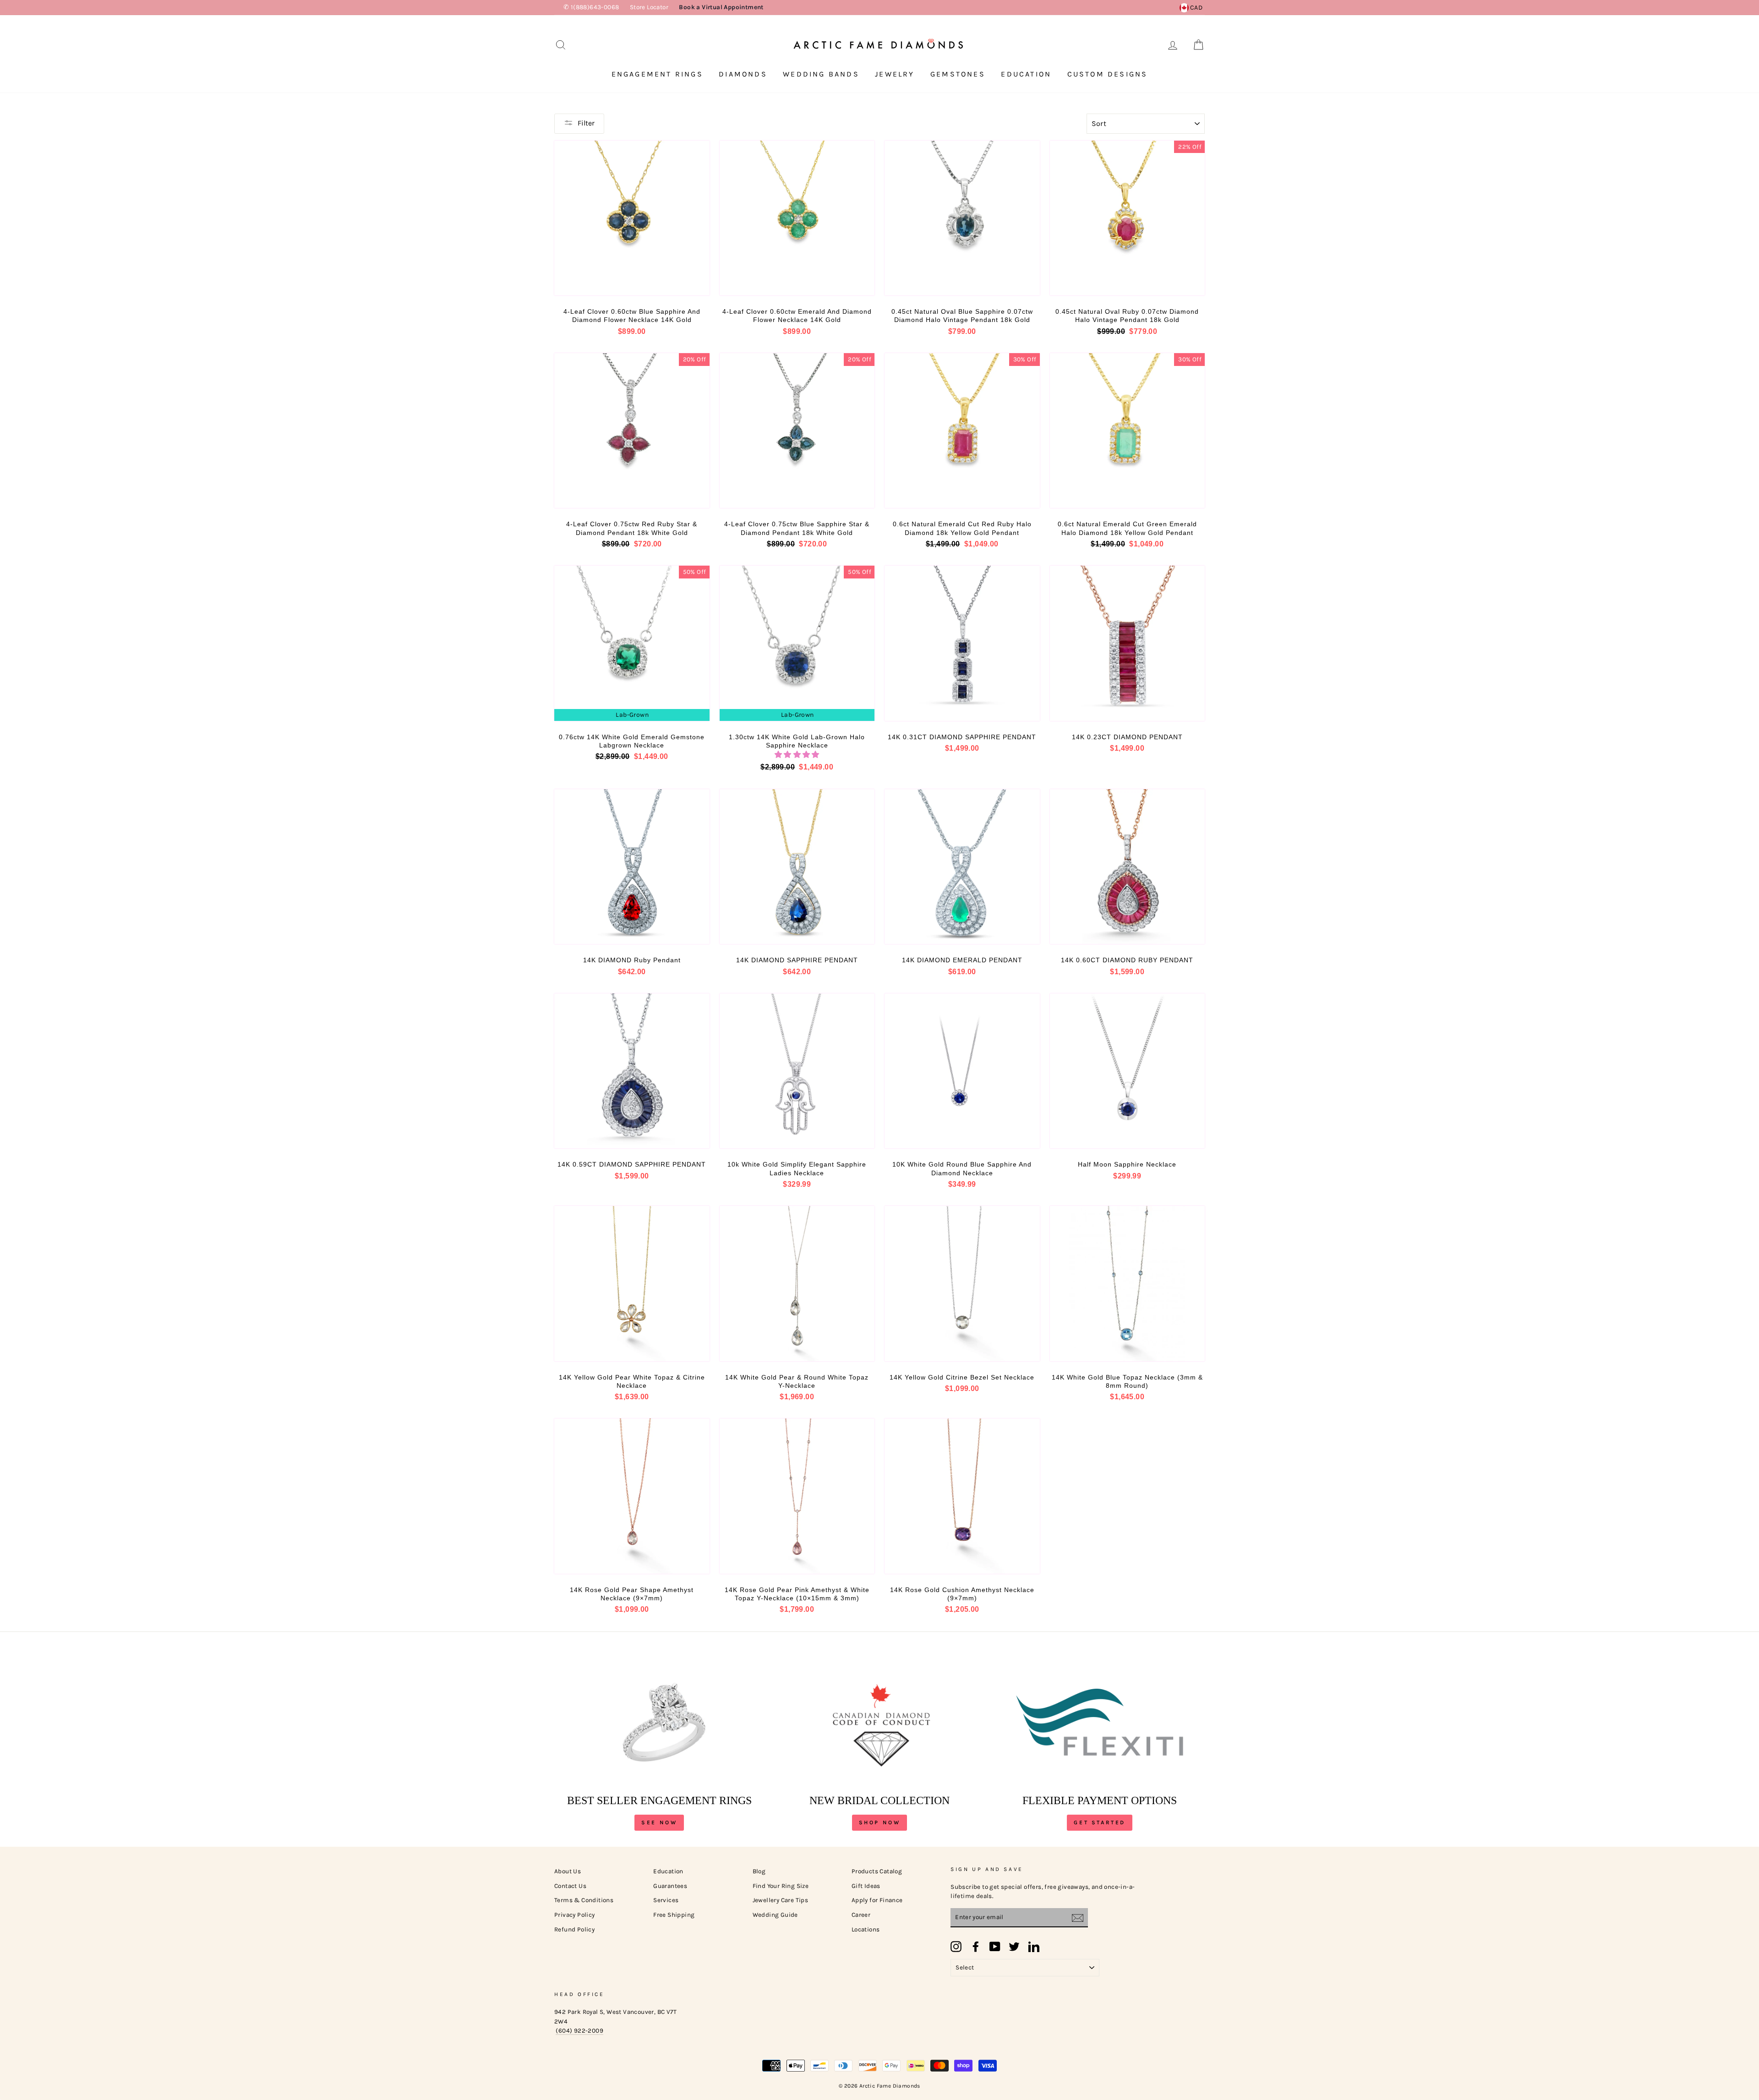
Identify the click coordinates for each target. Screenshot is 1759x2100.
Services (666, 1900)
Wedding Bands (821, 74)
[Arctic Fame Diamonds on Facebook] (976, 1947)
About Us (568, 1871)
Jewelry (895, 74)
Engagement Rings (657, 74)
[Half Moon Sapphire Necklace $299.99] (1128, 1071)
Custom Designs (1108, 74)
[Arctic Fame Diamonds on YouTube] (995, 1947)
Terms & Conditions (584, 1900)
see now (659, 1822)
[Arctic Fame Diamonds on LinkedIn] (1034, 1947)
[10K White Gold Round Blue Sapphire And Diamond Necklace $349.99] (962, 1071)
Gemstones (958, 74)
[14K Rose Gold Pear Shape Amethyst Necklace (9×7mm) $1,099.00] (632, 1496)
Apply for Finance (877, 1900)
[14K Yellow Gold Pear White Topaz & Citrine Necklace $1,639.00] (632, 1284)
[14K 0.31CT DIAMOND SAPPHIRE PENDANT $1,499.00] (962, 643)
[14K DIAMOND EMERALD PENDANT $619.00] (962, 867)
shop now (880, 1822)
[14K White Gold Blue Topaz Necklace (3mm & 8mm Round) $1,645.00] (1128, 1284)
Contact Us (570, 1886)
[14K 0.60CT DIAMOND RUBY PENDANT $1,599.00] (1128, 867)
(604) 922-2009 (579, 2031)
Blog (759, 1871)
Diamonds (743, 74)
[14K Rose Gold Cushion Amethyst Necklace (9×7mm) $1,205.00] (962, 1496)
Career (861, 1915)
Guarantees (670, 1886)
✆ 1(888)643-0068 (591, 7)
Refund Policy (574, 1929)
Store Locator (649, 7)
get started (1100, 1822)
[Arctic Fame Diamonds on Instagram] (956, 1947)
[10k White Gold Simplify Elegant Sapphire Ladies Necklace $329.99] (797, 1071)
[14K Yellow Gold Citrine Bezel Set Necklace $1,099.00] (962, 1284)
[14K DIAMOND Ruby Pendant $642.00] (632, 867)
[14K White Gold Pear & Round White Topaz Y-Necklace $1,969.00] (797, 1284)
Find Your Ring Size (781, 1886)
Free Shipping (674, 1915)
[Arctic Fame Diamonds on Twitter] (1014, 1947)
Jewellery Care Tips (781, 1900)
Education (1026, 74)
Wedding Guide (775, 1915)
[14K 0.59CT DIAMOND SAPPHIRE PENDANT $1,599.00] (632, 1071)
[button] (797, 755)
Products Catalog (877, 1871)
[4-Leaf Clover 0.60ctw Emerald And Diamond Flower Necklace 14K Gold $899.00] (797, 218)
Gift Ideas (866, 1886)
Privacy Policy (575, 1915)
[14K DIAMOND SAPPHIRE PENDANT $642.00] (797, 867)
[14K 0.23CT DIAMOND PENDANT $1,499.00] (1128, 643)
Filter (586, 123)
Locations (866, 1929)
